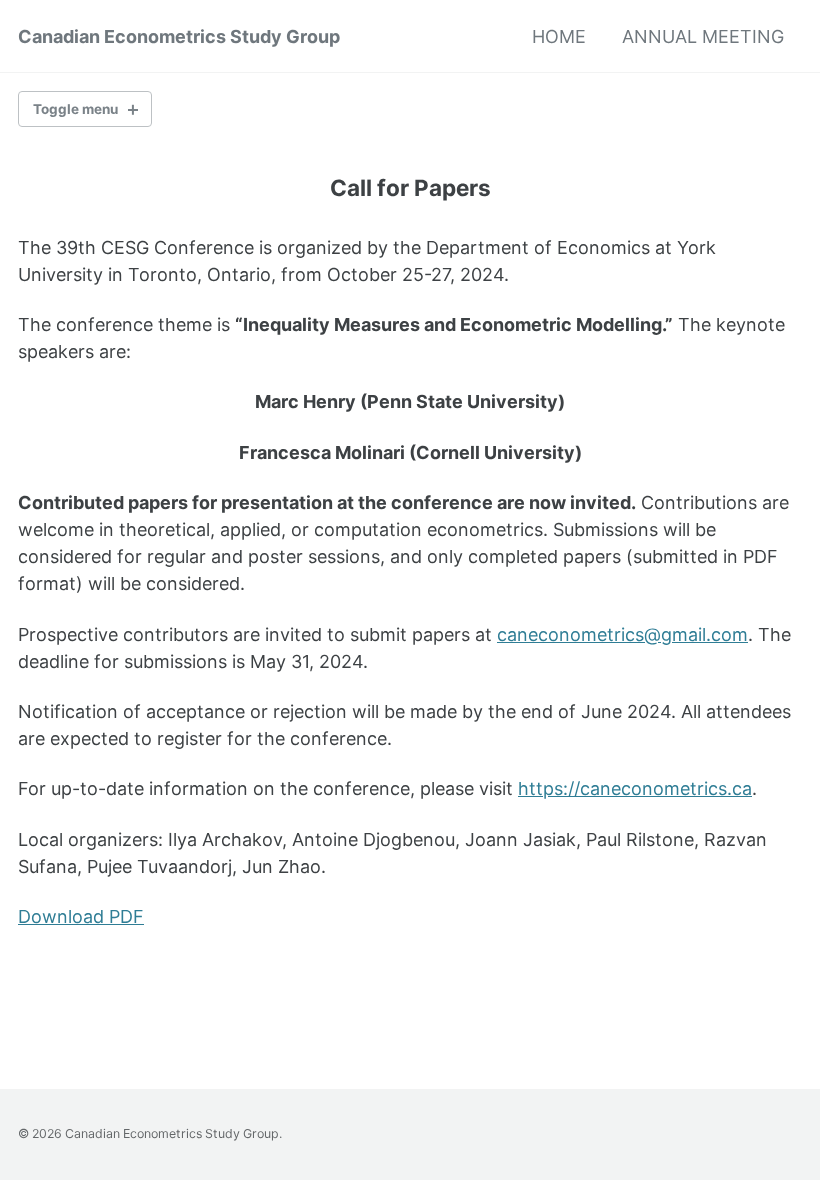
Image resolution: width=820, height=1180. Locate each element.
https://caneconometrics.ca (635, 788)
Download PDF (81, 916)
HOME (559, 36)
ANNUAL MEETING (703, 36)
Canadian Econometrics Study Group (179, 36)
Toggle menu (75, 109)
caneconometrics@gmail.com (622, 634)
